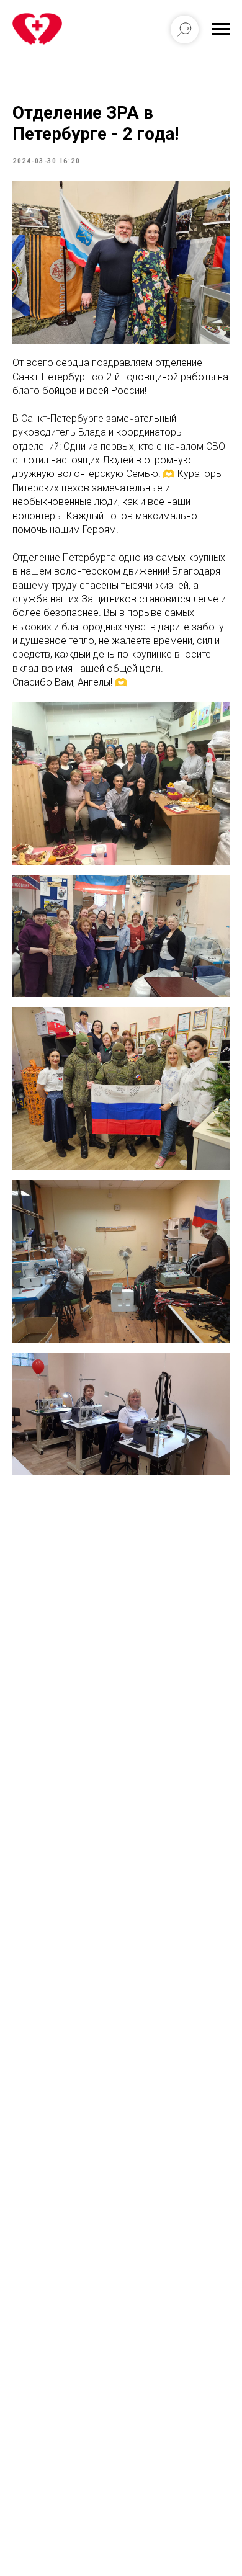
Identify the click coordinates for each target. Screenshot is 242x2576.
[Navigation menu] (221, 29)
